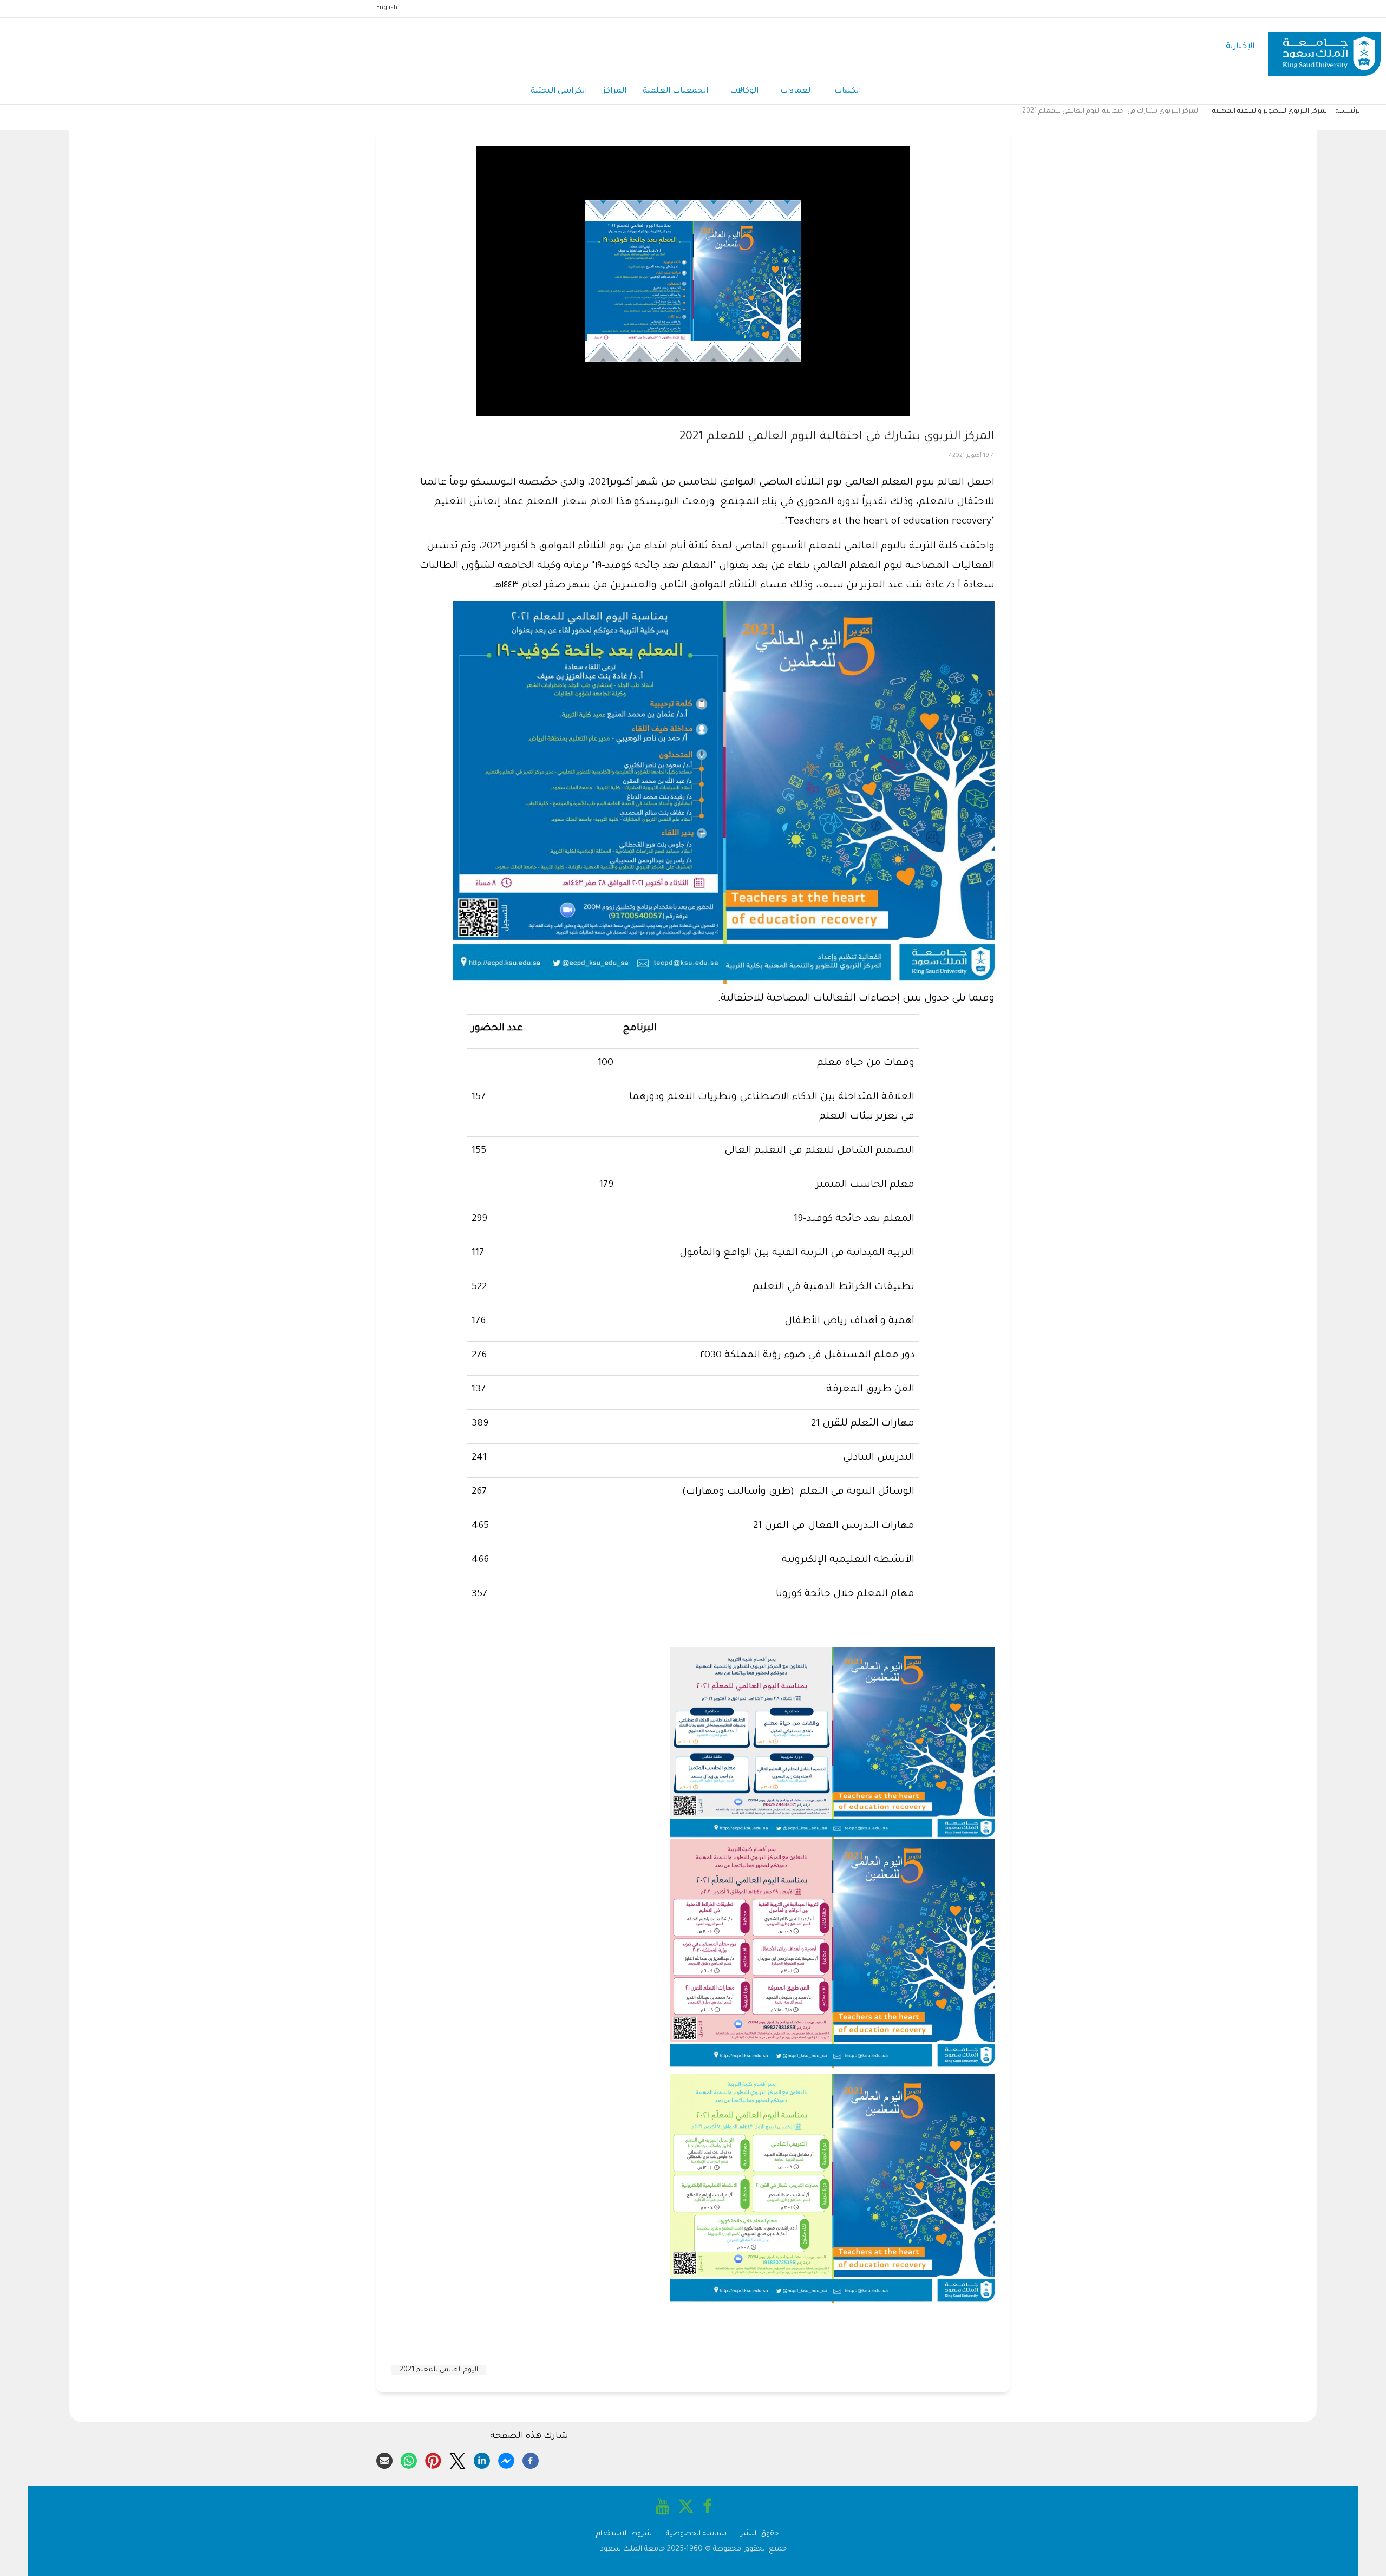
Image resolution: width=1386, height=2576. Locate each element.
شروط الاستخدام (624, 2534)
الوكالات (744, 91)
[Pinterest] (433, 2459)
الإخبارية (1240, 47)
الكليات (848, 91)
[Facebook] (531, 2459)
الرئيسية (1349, 112)
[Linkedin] (482, 2459)
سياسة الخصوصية (696, 2534)
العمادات (796, 91)
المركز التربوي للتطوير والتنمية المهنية (1270, 112)
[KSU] (1324, 47)
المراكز (615, 91)
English (387, 8)
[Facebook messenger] (506, 2459)
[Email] (384, 2459)
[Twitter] (457, 2459)
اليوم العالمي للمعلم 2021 (439, 2370)
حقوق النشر (760, 2534)
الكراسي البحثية (559, 91)
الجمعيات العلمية (675, 91)
